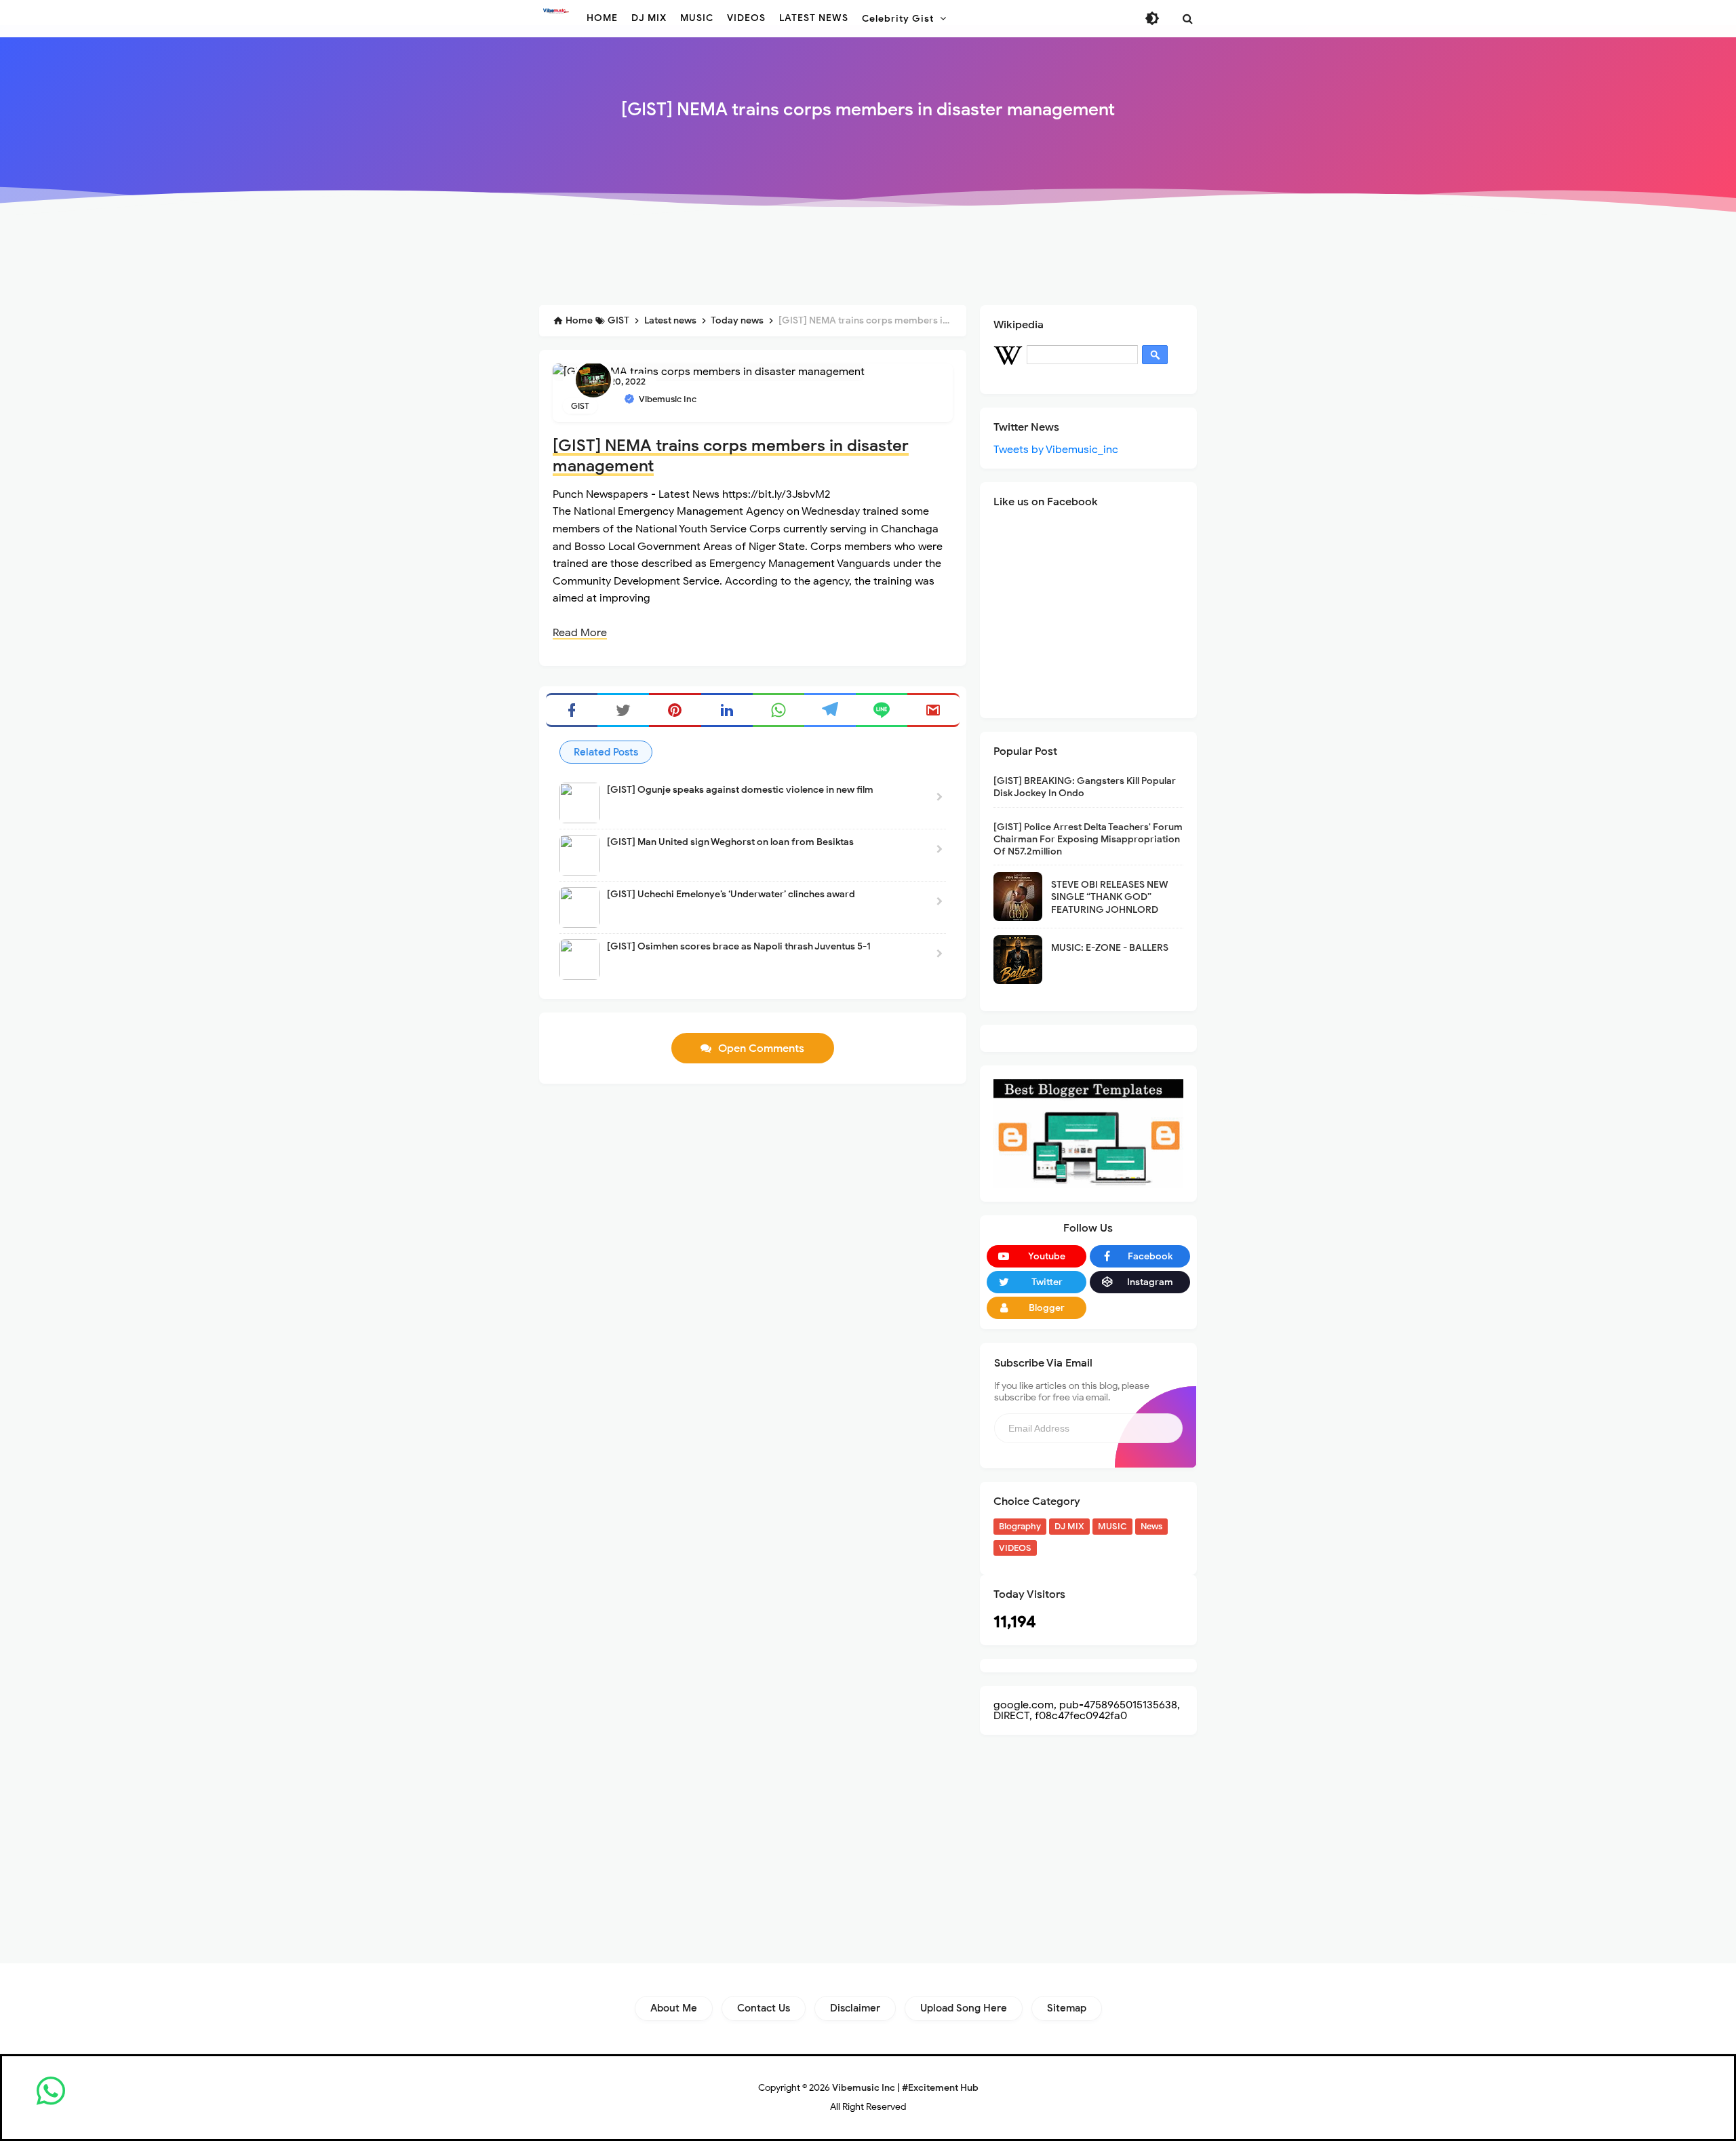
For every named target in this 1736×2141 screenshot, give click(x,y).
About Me (674, 2008)
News (1151, 1526)
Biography (1020, 1526)
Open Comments (761, 1048)
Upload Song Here (964, 2008)
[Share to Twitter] (623, 710)
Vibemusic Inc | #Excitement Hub (905, 2088)
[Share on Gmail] (933, 710)
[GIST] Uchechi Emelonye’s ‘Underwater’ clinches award (731, 894)
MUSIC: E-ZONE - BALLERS (1110, 948)
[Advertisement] (868, 259)
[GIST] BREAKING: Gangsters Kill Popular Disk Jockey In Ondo (1085, 787)
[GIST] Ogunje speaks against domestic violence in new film (740, 790)
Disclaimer (855, 2008)
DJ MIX (1069, 1526)
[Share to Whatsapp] (778, 710)
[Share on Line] (882, 710)
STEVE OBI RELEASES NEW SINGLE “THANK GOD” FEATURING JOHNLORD (1110, 897)
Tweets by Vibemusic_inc (1056, 450)
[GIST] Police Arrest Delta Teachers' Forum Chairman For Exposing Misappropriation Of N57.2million (1088, 839)
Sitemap (1067, 2008)
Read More (580, 633)
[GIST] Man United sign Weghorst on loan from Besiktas (730, 842)
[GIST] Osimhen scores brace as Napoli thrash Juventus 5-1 (739, 946)
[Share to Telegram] (830, 710)
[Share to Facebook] (572, 710)
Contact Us (764, 2008)
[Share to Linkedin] (727, 710)
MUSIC (1112, 1526)
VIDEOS (1015, 1548)
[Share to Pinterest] (675, 710)
